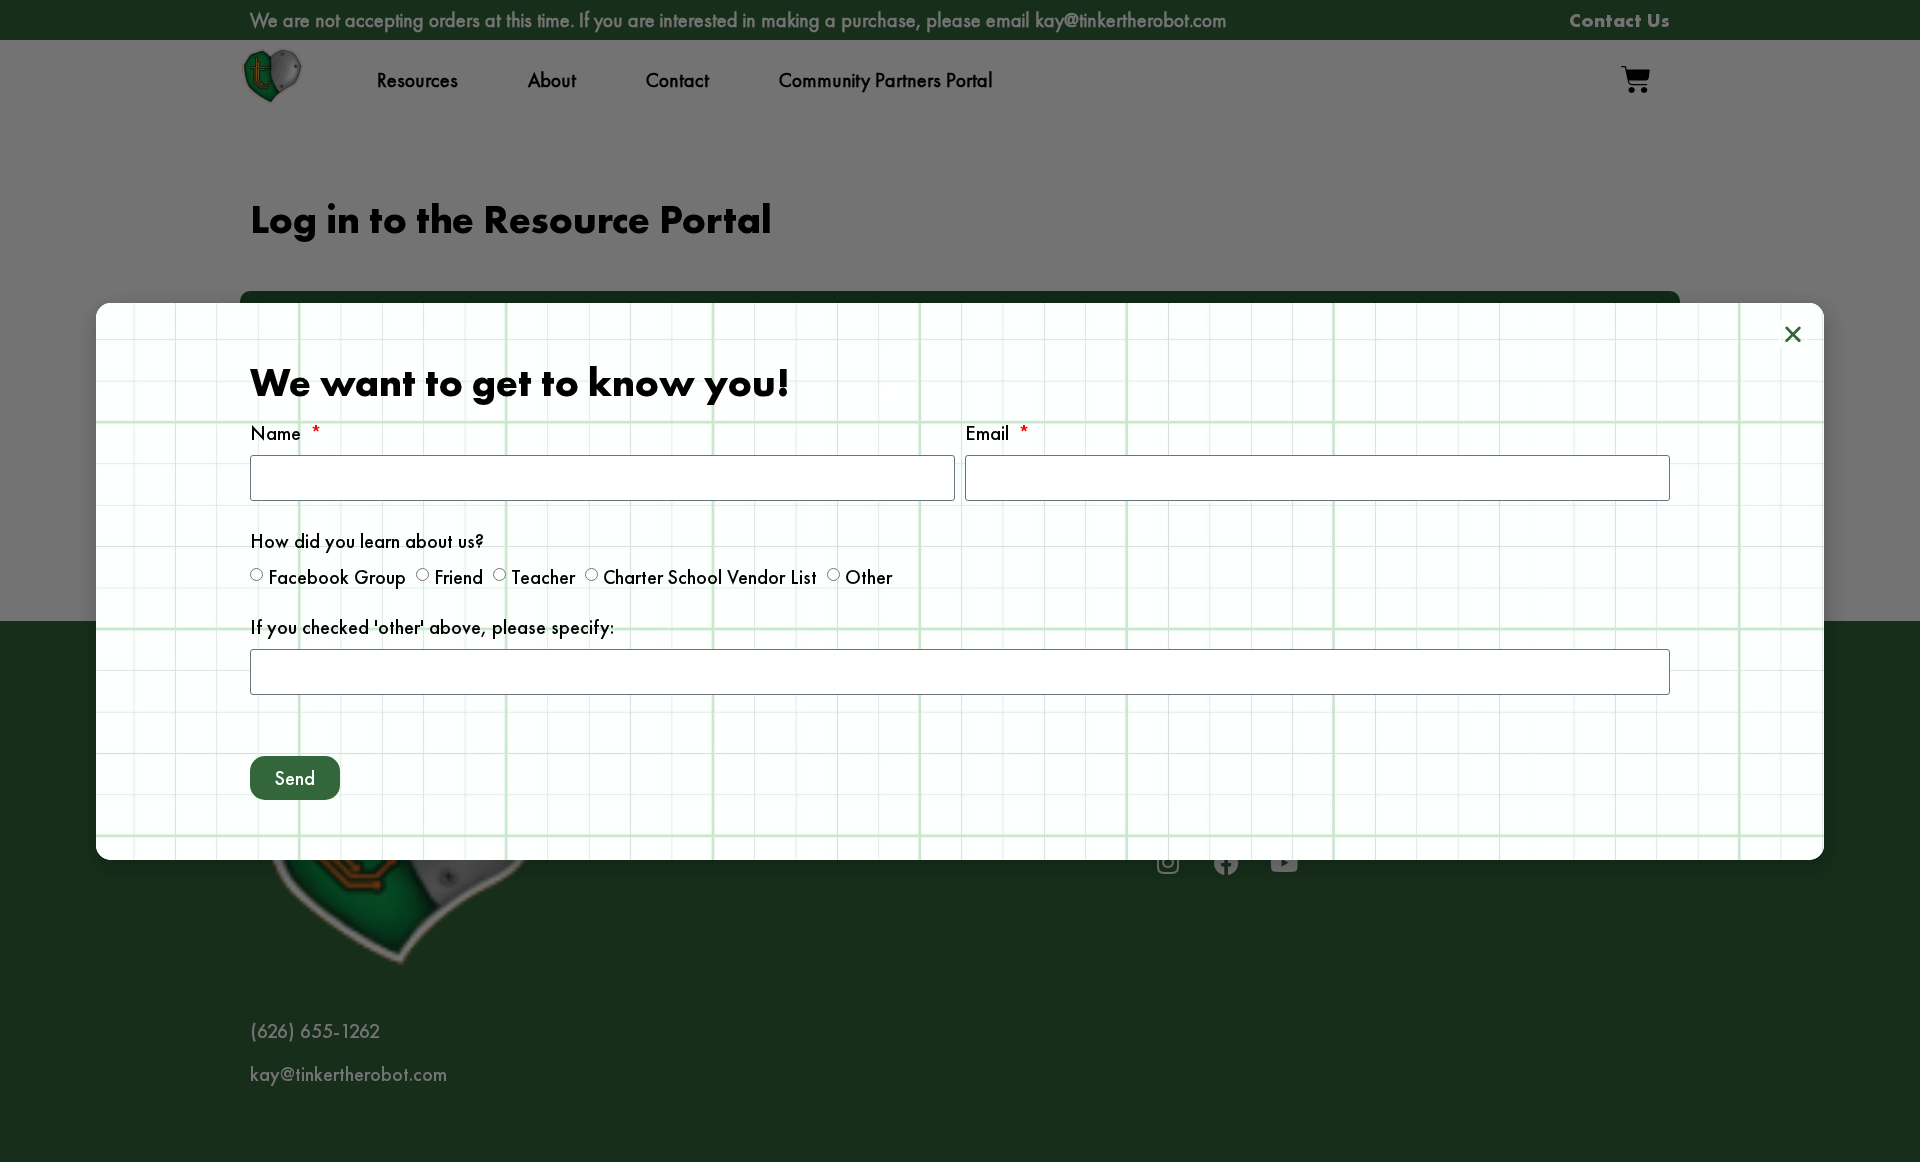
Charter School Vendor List (710, 576)
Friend (458, 576)
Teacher (543, 576)
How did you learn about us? (367, 542)
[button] (1793, 334)
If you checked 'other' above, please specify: (432, 628)
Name (278, 434)
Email (989, 434)
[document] (960, 581)
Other (868, 576)
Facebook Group (337, 576)
